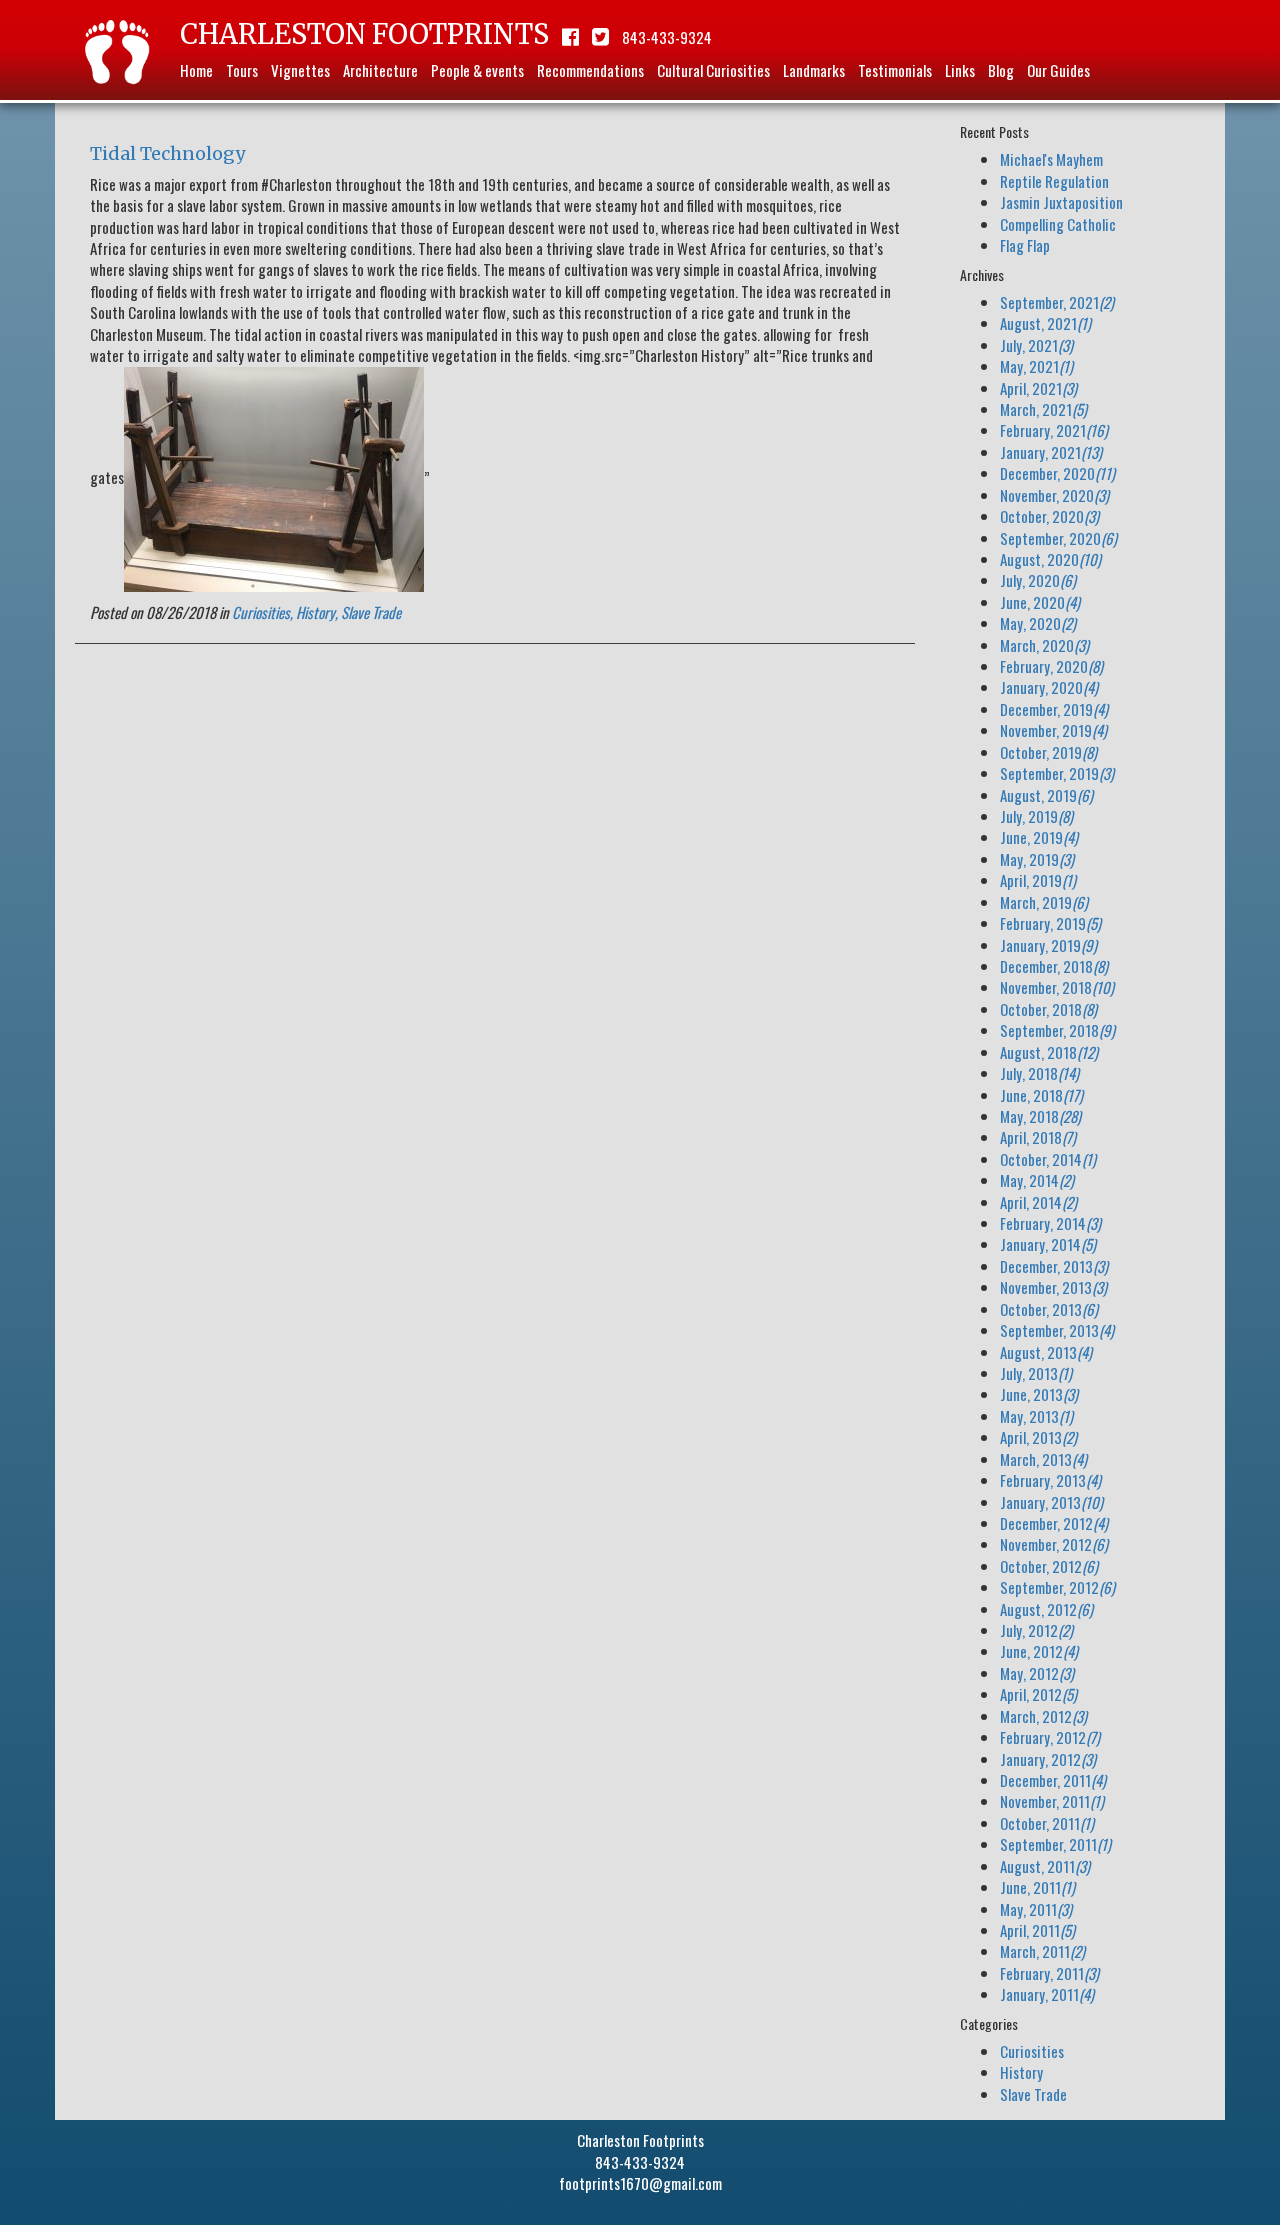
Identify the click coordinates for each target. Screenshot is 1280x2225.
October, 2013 (1049, 1309)
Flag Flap (1025, 245)
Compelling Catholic (1058, 224)
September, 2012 (1057, 1587)
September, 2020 (1058, 538)
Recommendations (590, 70)
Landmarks (814, 70)
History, (317, 612)
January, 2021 (1051, 452)
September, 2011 (1055, 1844)
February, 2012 (1050, 1737)
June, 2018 (1041, 1095)
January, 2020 (1049, 687)
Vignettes (300, 70)
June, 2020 (1040, 602)
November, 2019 (1053, 730)
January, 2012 (1048, 1759)
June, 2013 (1039, 1394)
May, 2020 (1038, 623)
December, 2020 (1057, 473)
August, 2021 (1045, 323)
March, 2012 (1043, 1716)
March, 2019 (1044, 902)
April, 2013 (1038, 1437)
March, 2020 (1044, 645)
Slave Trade (371, 612)
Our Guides (1058, 70)
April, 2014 (1038, 1202)
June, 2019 (1039, 837)
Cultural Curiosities (713, 70)
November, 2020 (1054, 495)
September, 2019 (1057, 773)
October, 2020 (1049, 516)
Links (960, 70)
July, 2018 (1039, 1073)
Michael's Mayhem (1051, 159)
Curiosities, (262, 612)
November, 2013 (1053, 1287)
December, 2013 (1054, 1266)
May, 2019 (1037, 859)
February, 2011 (1049, 1973)
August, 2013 (1046, 1352)
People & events (477, 70)
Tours (242, 70)
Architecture (380, 70)
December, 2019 (1054, 709)
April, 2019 (1038, 880)
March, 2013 (1043, 1459)
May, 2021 (1036, 366)
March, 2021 (1043, 409)
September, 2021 (1057, 302)
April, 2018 (1038, 1137)
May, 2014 (1037, 1180)
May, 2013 (1036, 1416)
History (1021, 2072)
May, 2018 (1040, 1116)
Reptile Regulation (1054, 181)
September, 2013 (1057, 1330)
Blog (1001, 70)
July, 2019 (1036, 816)
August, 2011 (1045, 1866)
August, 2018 (1049, 1052)
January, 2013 (1051, 1502)
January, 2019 (1048, 945)
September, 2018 (1057, 1030)
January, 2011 (1047, 1994)
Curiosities (1032, 2051)
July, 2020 (1038, 580)
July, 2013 (1036, 1373)
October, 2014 (1048, 1159)
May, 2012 (1037, 1673)
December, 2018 (1054, 966)
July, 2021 (1036, 345)
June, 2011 (1037, 1887)
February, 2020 (1051, 666)
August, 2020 (1050, 559)
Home (196, 70)
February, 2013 (1050, 1480)
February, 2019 (1050, 923)
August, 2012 (1046, 1609)
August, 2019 (1046, 795)
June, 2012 (1039, 1651)
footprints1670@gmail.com (640, 2183)
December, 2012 (1054, 1523)
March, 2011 (1042, 1951)
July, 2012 (1036, 1630)
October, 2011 (1047, 1823)
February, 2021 (1054, 430)
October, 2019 (1048, 752)
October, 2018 (1048, 1009)
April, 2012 (1038, 1694)
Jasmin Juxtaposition (1061, 202)
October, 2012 (1049, 1566)
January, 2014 (1048, 1244)
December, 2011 (1053, 1780)
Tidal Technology (167, 153)
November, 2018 (1057, 987)
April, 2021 (1038, 388)
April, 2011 (1037, 1930)
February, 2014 (1050, 1223)
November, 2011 (1052, 1801)
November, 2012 (1054, 1544)
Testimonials (895, 70)
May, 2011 (1036, 1909)
